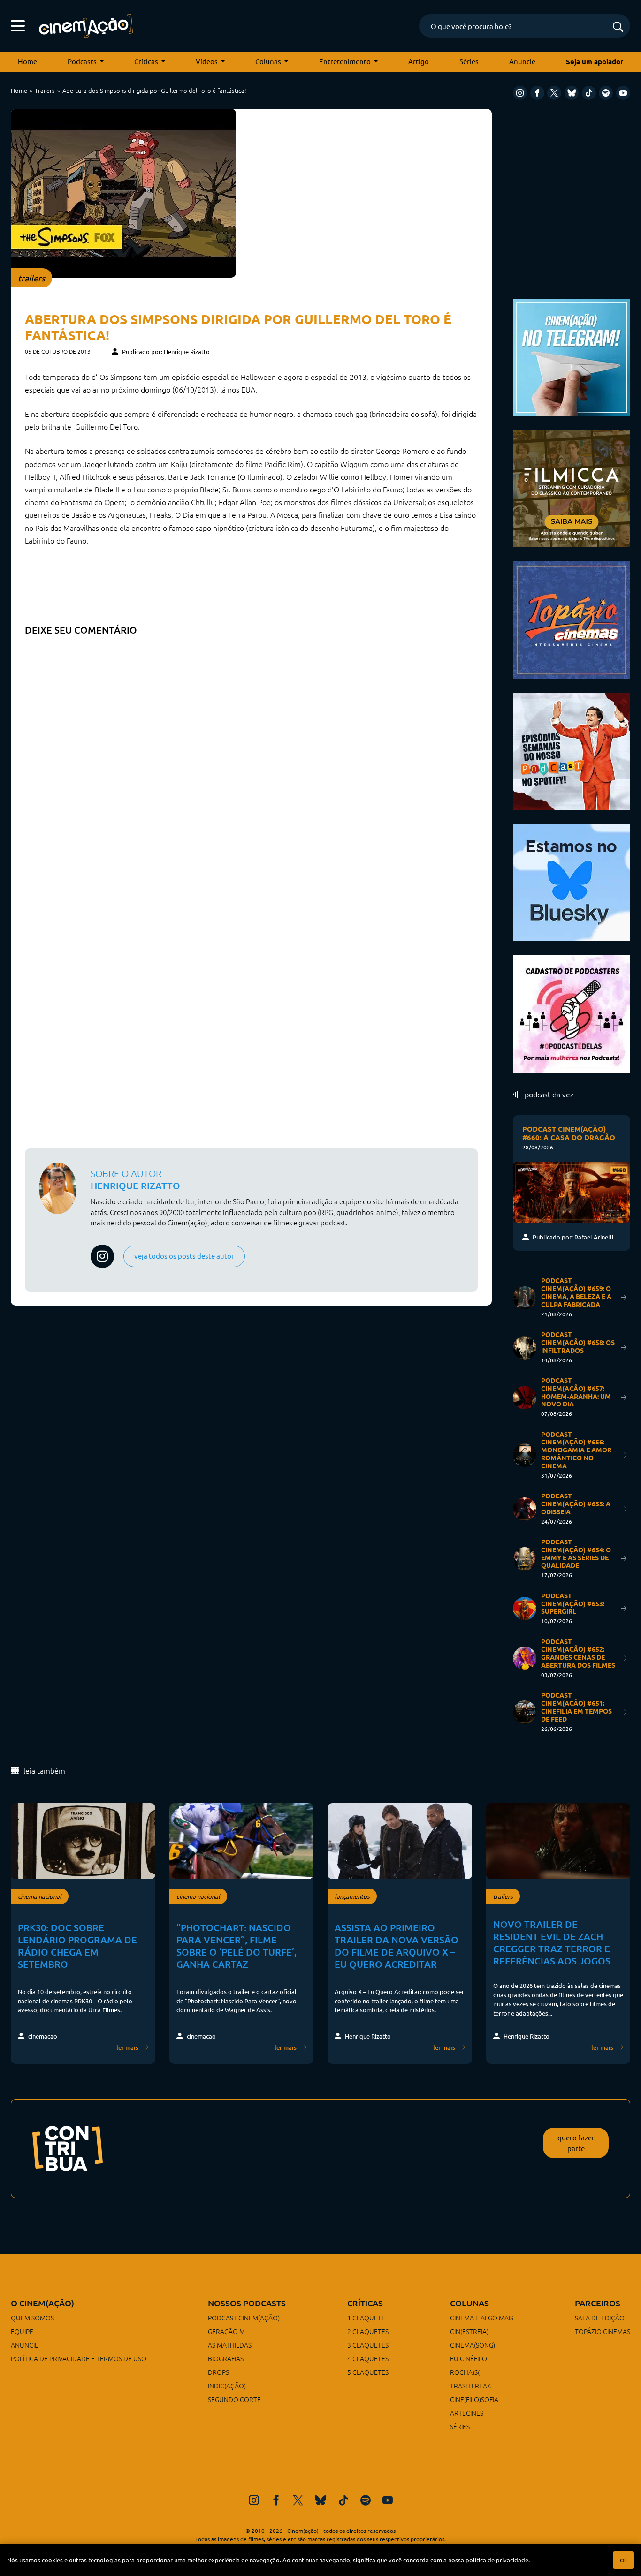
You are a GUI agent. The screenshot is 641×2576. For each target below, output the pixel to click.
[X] (554, 93)
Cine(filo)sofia (474, 2399)
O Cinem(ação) (42, 2303)
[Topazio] (572, 619)
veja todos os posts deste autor (184, 1256)
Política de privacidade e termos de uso (79, 2358)
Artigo (419, 61)
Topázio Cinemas (603, 2331)
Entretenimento (345, 61)
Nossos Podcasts (247, 2303)
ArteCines (467, 2413)
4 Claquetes (368, 2358)
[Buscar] (618, 27)
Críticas (146, 61)
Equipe (22, 2331)
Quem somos (32, 2318)
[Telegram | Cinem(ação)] (572, 356)
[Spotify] (606, 93)
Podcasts (82, 61)
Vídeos (207, 61)
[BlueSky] (572, 93)
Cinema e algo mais (482, 2318)
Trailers (45, 90)
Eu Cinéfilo (469, 2358)
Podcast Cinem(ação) (244, 2318)
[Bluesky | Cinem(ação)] (572, 881)
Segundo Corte (234, 2399)
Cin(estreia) (469, 2331)
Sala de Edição (600, 2318)
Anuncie (522, 61)
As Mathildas (230, 2345)
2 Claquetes (368, 2331)
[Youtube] (623, 93)
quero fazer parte (576, 2143)
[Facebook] (537, 93)
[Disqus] (251, 758)
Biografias (226, 2358)
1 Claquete (366, 2318)
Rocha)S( (465, 2372)
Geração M (226, 2331)
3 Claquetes (368, 2345)
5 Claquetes (368, 2372)
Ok (623, 2560)
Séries (469, 61)
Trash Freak (470, 2386)
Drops (218, 2372)
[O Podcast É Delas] (572, 1013)
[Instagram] (520, 93)
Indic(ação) (227, 2386)
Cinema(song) (473, 2345)
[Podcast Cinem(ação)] (572, 750)
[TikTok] (589, 93)
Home (27, 61)
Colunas (268, 61)
